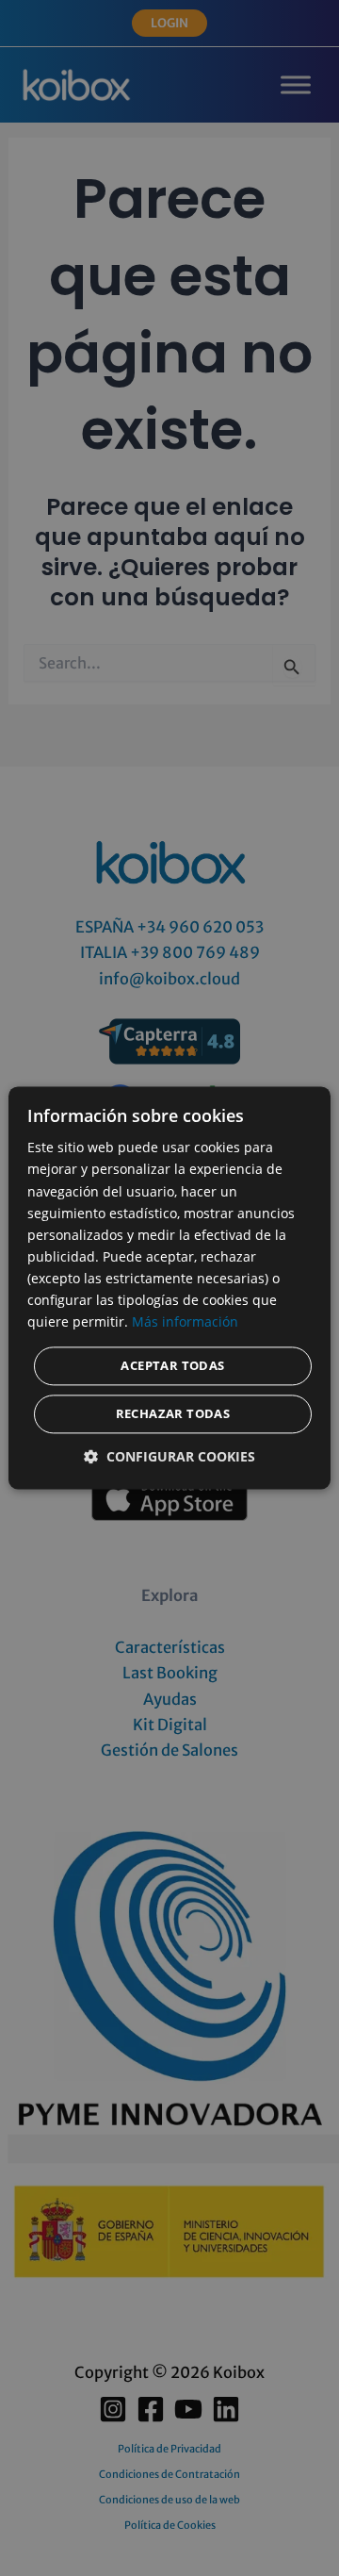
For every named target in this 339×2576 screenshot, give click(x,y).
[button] (169, 1457)
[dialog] (169, 1288)
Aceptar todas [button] (172, 1366)
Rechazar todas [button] (173, 1414)
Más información (185, 1322)
